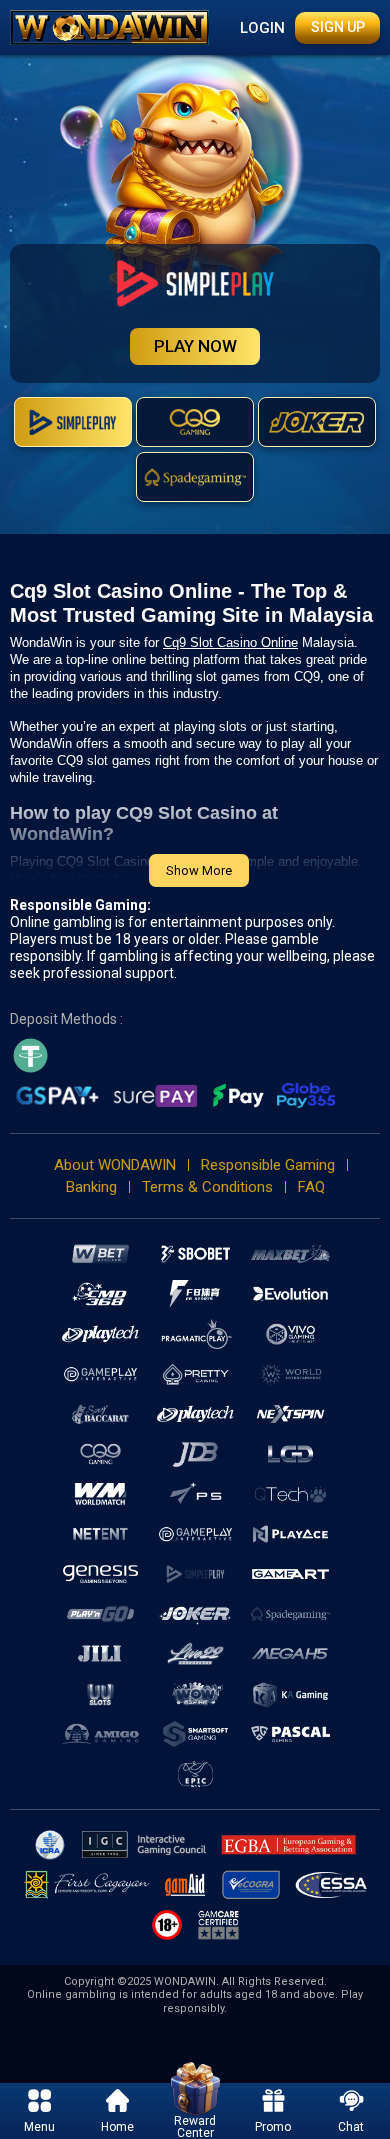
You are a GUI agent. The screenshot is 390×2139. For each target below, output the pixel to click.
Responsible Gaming (268, 1165)
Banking (91, 1187)
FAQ (311, 1187)
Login (262, 28)
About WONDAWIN (115, 1165)
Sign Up (338, 27)
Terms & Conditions (207, 1187)
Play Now (195, 346)
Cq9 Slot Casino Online (230, 642)
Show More (199, 870)
